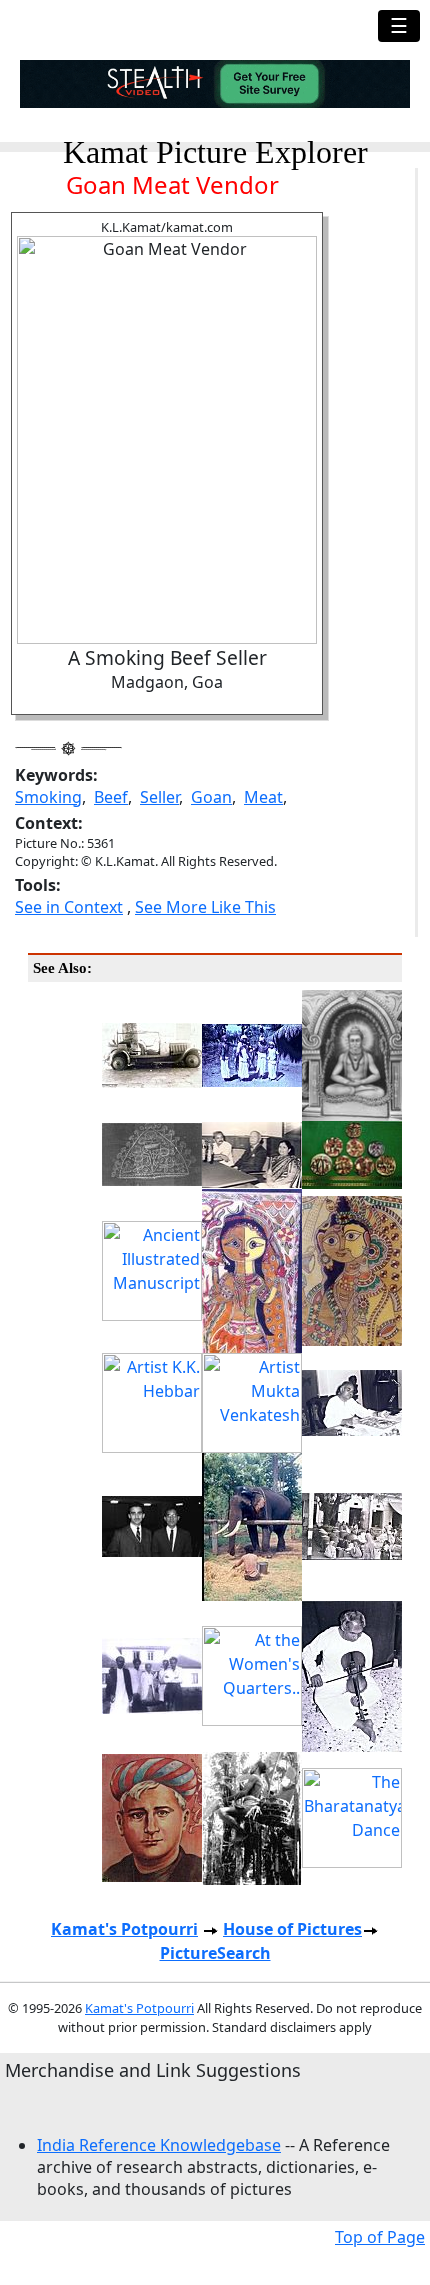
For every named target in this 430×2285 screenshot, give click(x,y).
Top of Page (380, 2237)
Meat (263, 797)
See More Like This (205, 907)
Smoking (48, 797)
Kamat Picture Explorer (215, 152)
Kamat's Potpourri (124, 1929)
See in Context (69, 907)
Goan (211, 797)
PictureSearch (215, 1953)
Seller (159, 797)
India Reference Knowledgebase (159, 2145)
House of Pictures (292, 1929)
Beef (111, 797)
